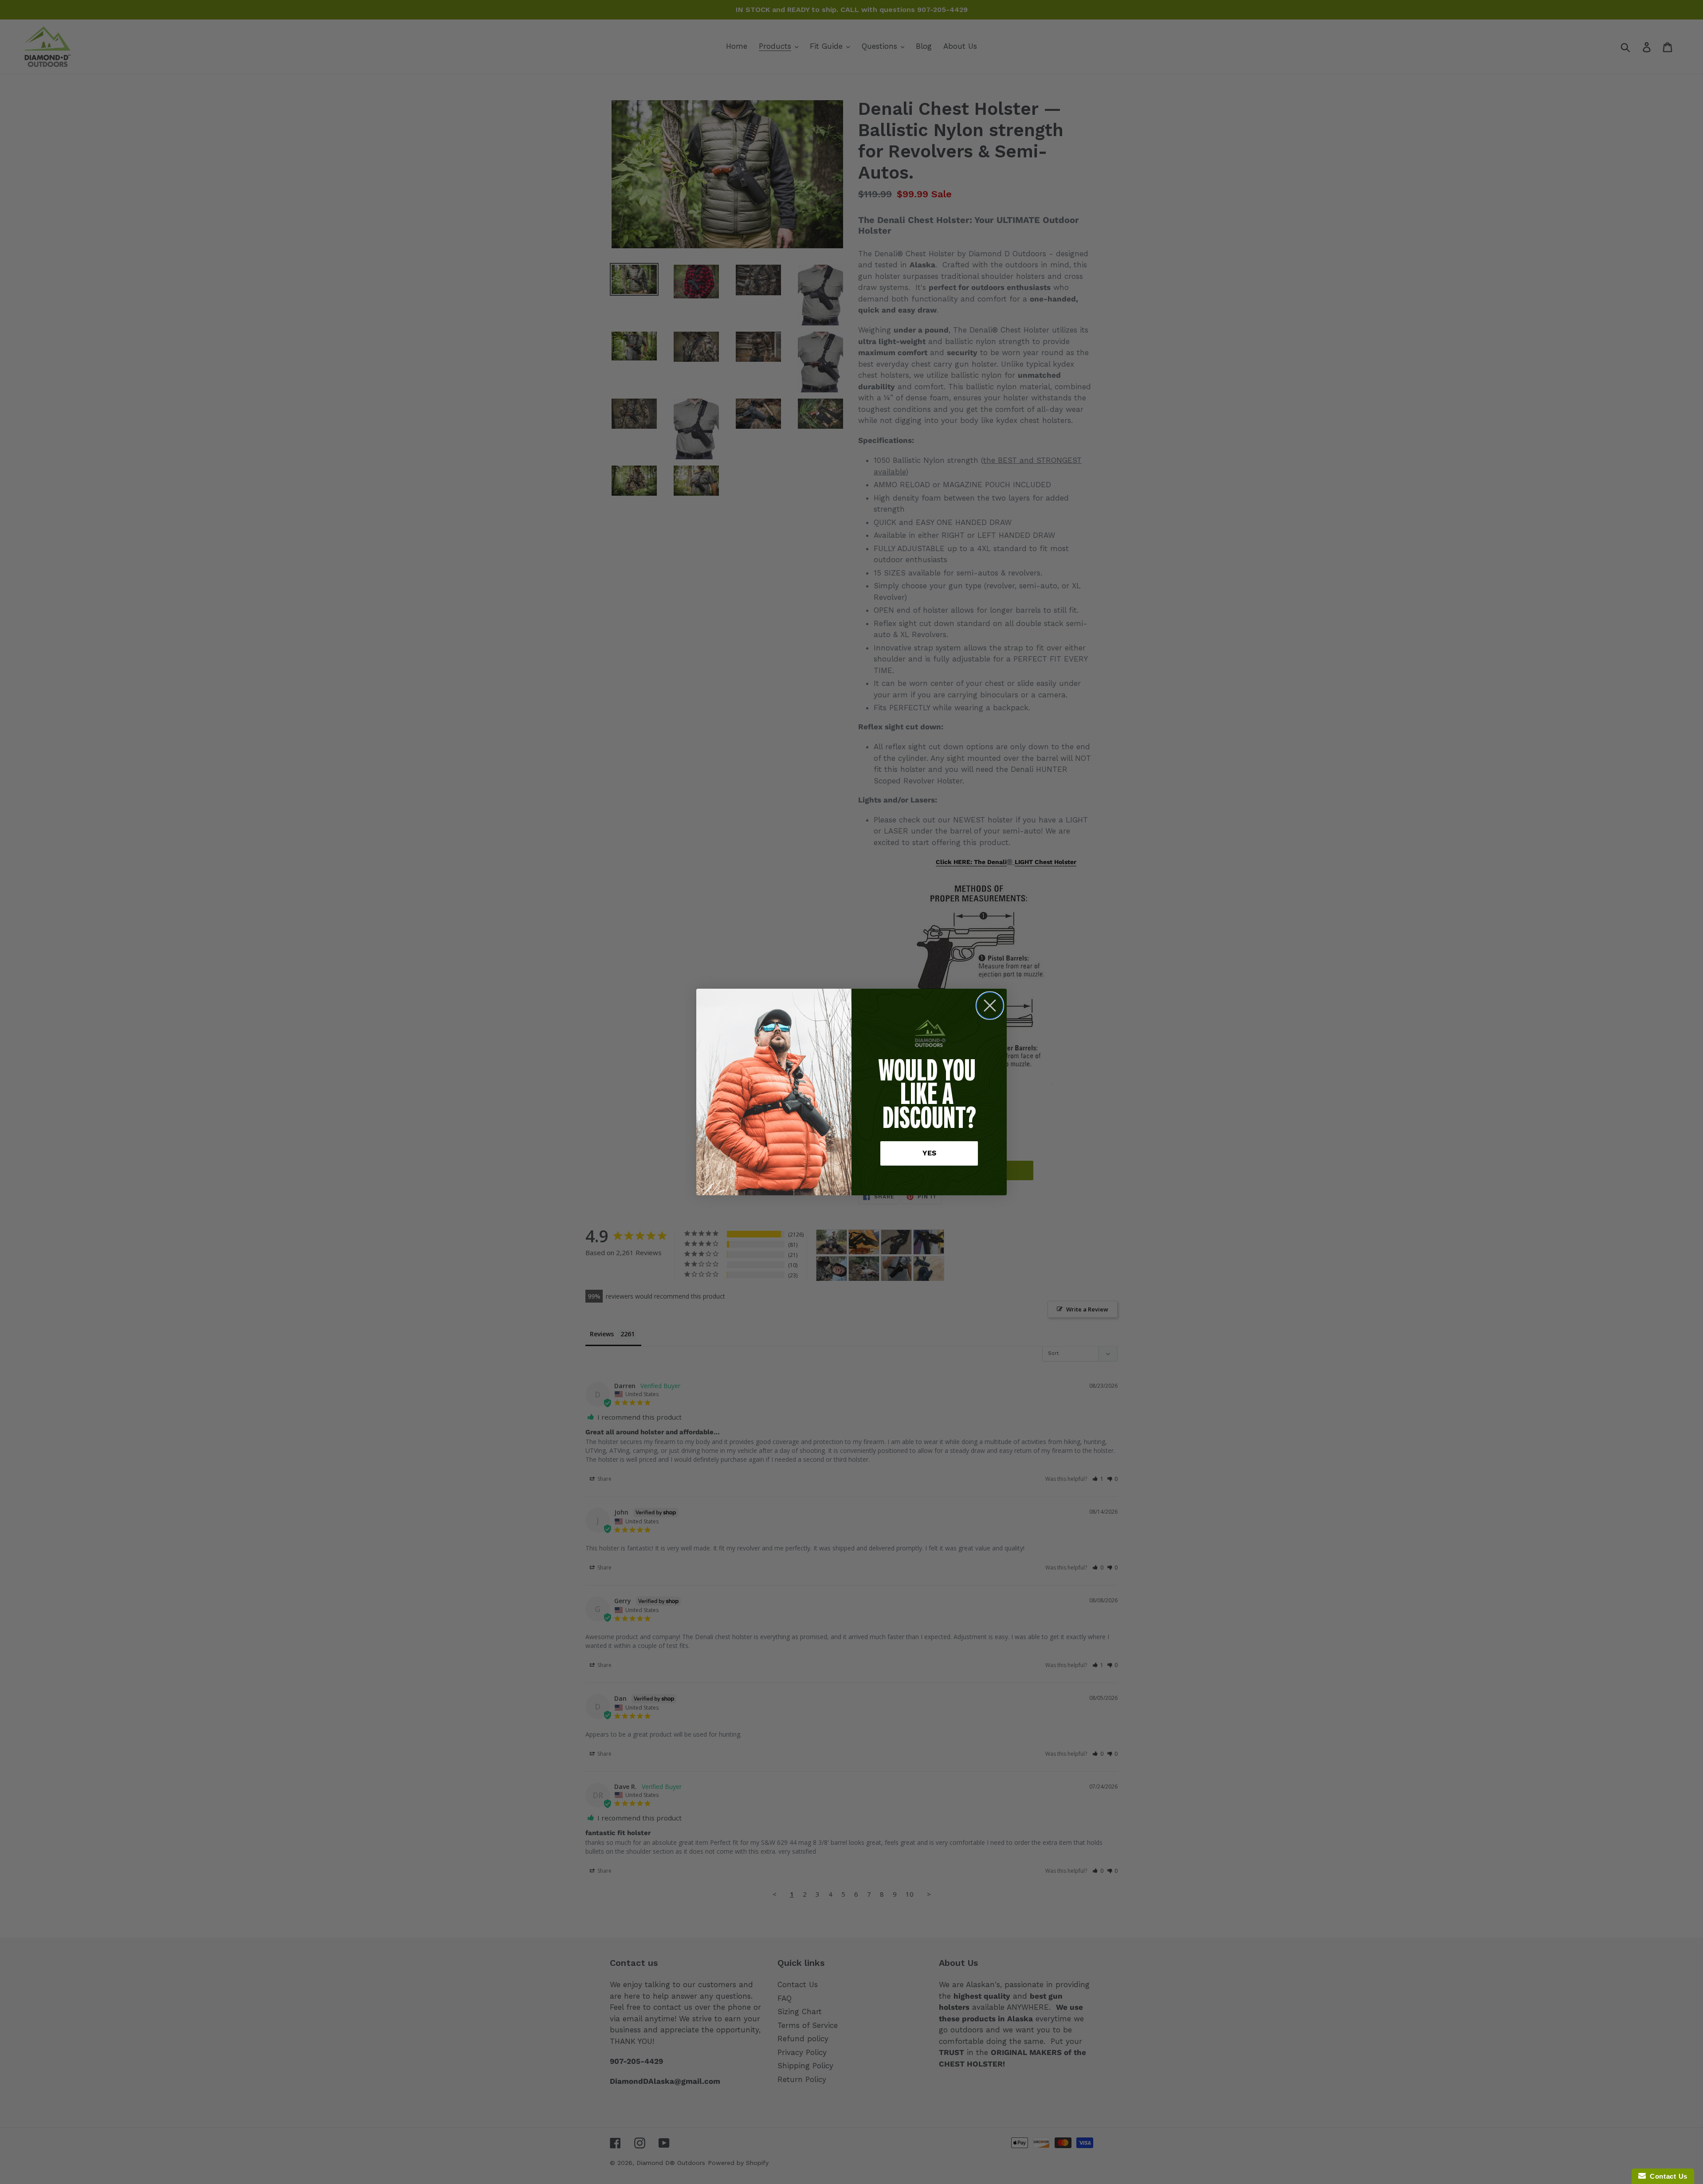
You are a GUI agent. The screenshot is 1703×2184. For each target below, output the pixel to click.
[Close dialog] (990, 1006)
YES (929, 1153)
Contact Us (1667, 2176)
